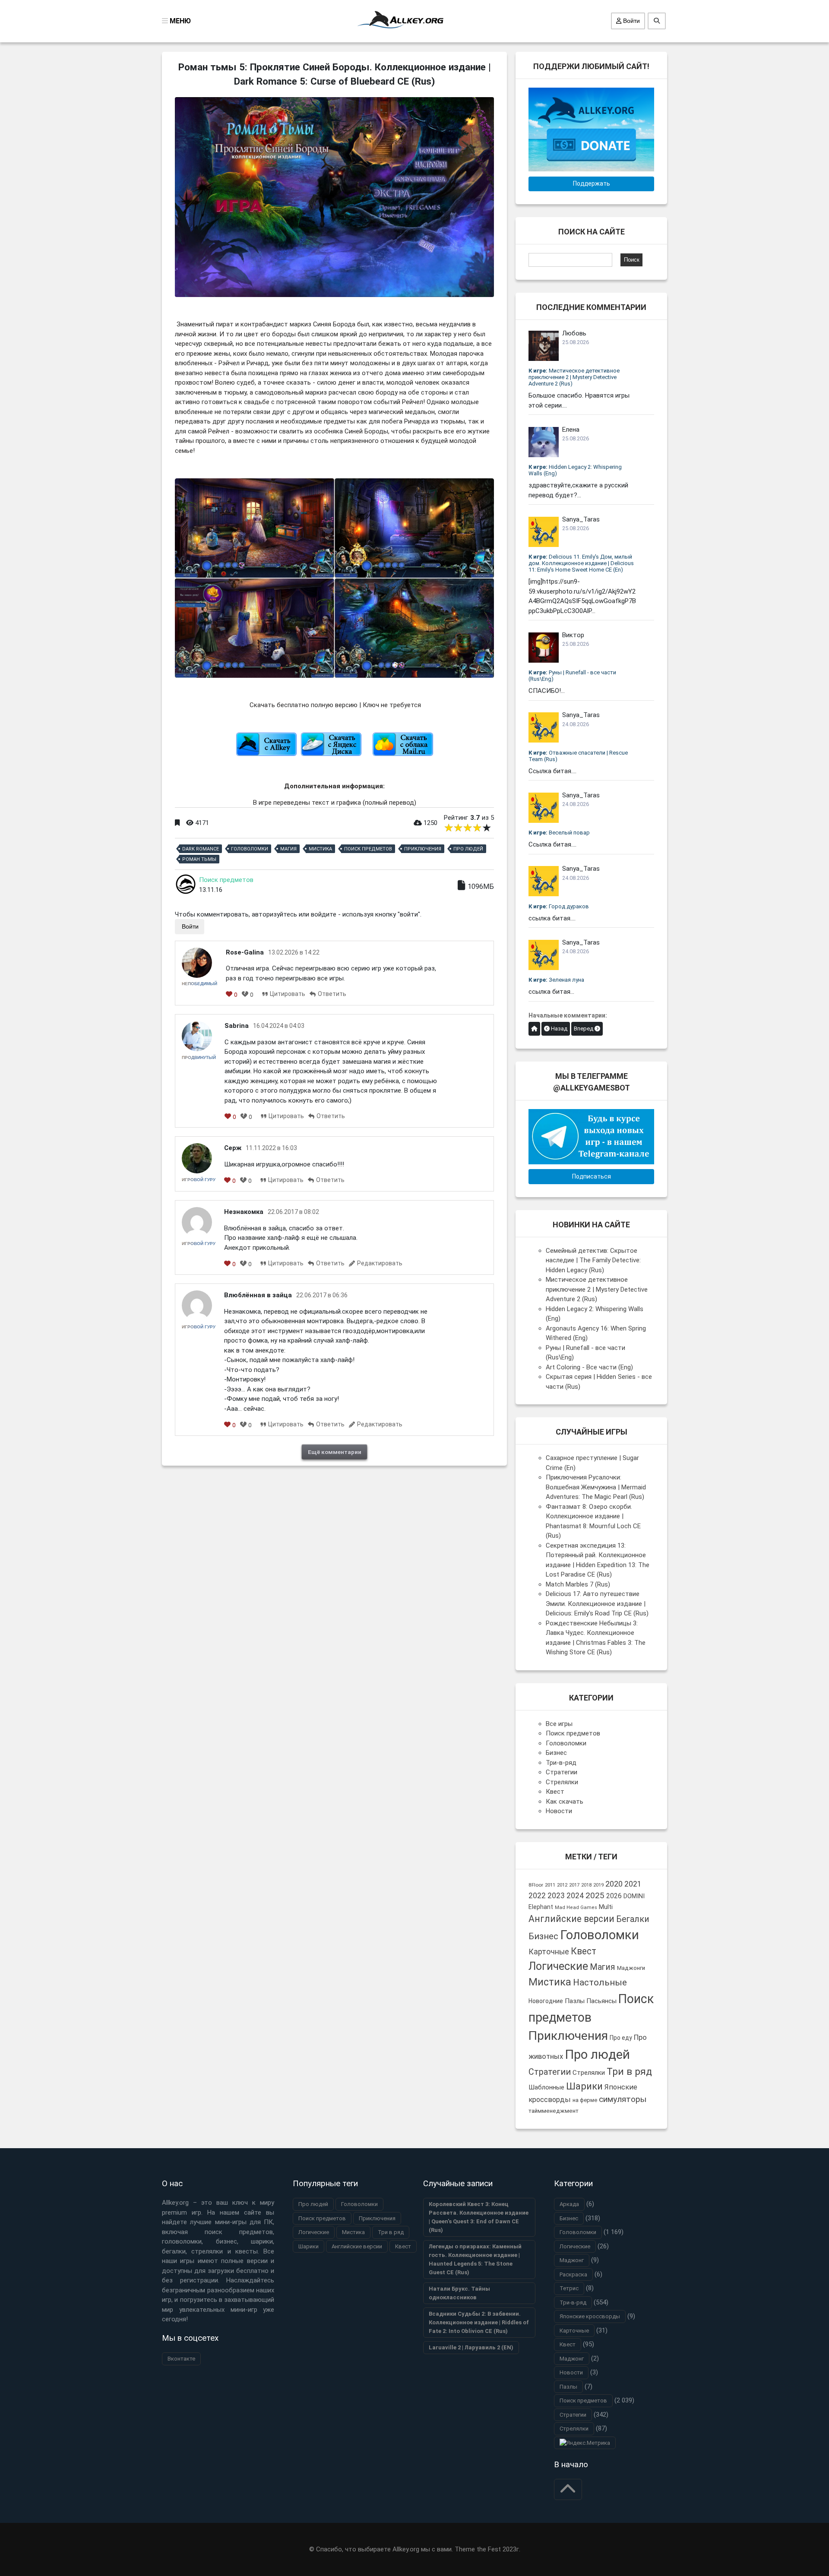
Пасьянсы (601, 2001)
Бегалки (633, 1919)
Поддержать (592, 183)
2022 (537, 1896)
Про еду (621, 2038)
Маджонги (631, 1968)
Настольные (600, 1982)
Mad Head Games (576, 1908)
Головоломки (250, 849)
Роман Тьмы (199, 859)
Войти (631, 21)
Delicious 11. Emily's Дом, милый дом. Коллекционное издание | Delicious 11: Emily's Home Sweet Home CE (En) (581, 563)
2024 (575, 1896)
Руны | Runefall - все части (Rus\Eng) (572, 676)
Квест (555, 1792)
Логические (558, 1966)
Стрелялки (562, 1782)
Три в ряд (629, 2072)
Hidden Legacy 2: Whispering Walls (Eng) (575, 470)
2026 (614, 1896)
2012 (562, 1885)
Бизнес (556, 1753)
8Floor (536, 1885)
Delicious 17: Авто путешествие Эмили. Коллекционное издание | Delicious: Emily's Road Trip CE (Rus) (597, 1604)
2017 (574, 1885)
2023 (556, 1896)
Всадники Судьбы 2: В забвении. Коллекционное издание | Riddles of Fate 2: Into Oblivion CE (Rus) (479, 2322)
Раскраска (573, 2274)
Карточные (549, 1952)
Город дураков (559, 906)
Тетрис (569, 2288)
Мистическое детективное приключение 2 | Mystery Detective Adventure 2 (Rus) (574, 377)
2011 (550, 1885)
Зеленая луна (556, 980)
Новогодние (546, 2001)
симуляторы (623, 2099)
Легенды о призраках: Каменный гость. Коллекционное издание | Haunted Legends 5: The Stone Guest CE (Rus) (475, 2259)
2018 (586, 1885)
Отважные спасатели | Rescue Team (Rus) (578, 756)
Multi (606, 1907)
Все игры (559, 1724)
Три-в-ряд (561, 1763)
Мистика (320, 849)
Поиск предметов (368, 849)
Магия (288, 849)
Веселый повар (559, 833)
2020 (614, 1884)
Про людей (468, 849)
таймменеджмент (554, 2111)
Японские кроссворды (590, 2316)
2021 (633, 1884)
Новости (559, 1811)
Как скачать (565, 1802)
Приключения (423, 849)
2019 (598, 1885)
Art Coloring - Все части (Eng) (589, 1367)
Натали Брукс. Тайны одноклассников (459, 2293)
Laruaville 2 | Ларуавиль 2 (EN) (471, 2347)
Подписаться (592, 1176)
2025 (595, 1895)
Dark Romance (201, 849)
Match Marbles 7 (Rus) (578, 1584)
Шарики (584, 2086)
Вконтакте (181, 2359)
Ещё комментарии (335, 1452)
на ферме (585, 2100)
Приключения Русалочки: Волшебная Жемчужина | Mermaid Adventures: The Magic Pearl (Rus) (596, 1487)
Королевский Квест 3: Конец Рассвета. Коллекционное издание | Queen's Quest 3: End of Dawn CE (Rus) (479, 2217)
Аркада (569, 2204)
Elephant (541, 1907)
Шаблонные (546, 2087)
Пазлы (575, 2001)
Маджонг (572, 2260)
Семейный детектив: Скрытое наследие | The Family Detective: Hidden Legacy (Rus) (593, 1260)
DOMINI (634, 1896)
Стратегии (562, 1772)
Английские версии (571, 1919)
